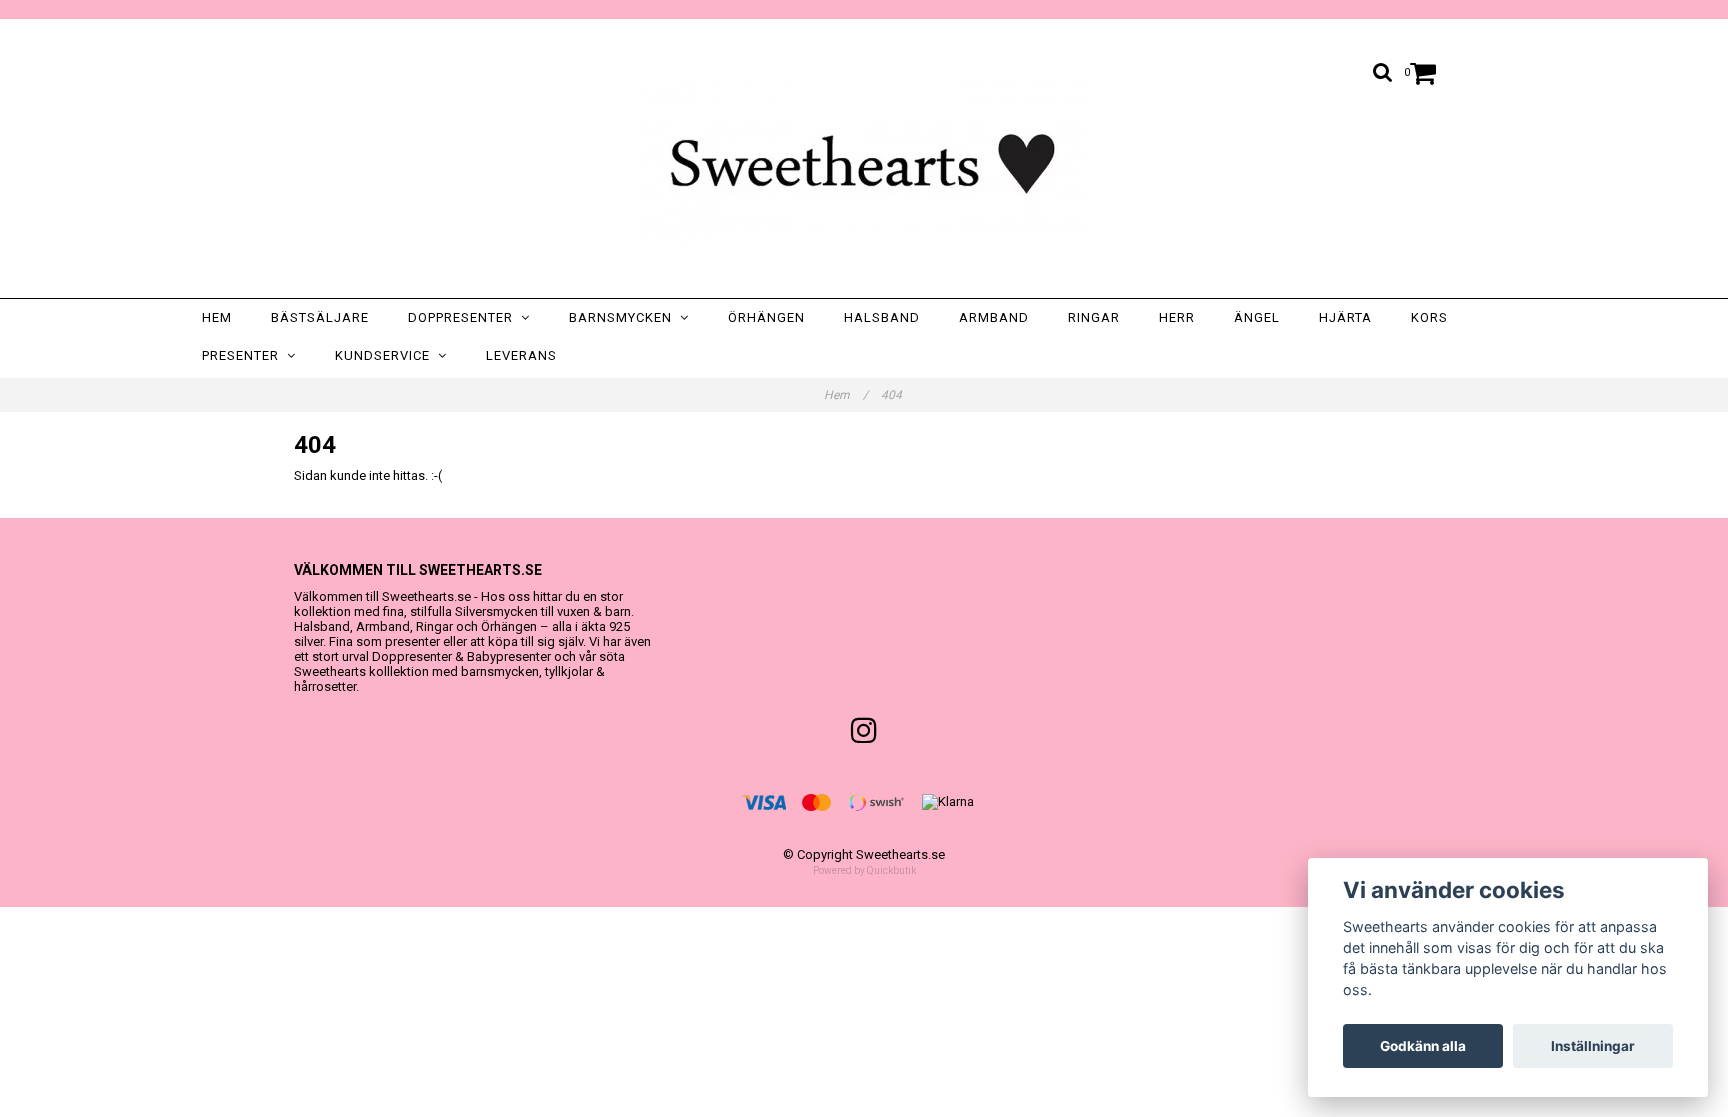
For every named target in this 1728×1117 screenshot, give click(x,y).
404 (893, 395)
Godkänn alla (1423, 1046)
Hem (217, 317)
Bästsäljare (320, 317)
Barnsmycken (624, 317)
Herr (1177, 317)
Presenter (244, 355)
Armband (994, 317)
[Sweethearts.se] (864, 163)
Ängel (1257, 317)
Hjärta (1345, 317)
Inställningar (1593, 1046)
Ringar (1094, 317)
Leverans (521, 355)
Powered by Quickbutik (864, 870)
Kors (1429, 317)
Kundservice (386, 355)
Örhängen (766, 317)
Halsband (882, 317)
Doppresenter (464, 317)
